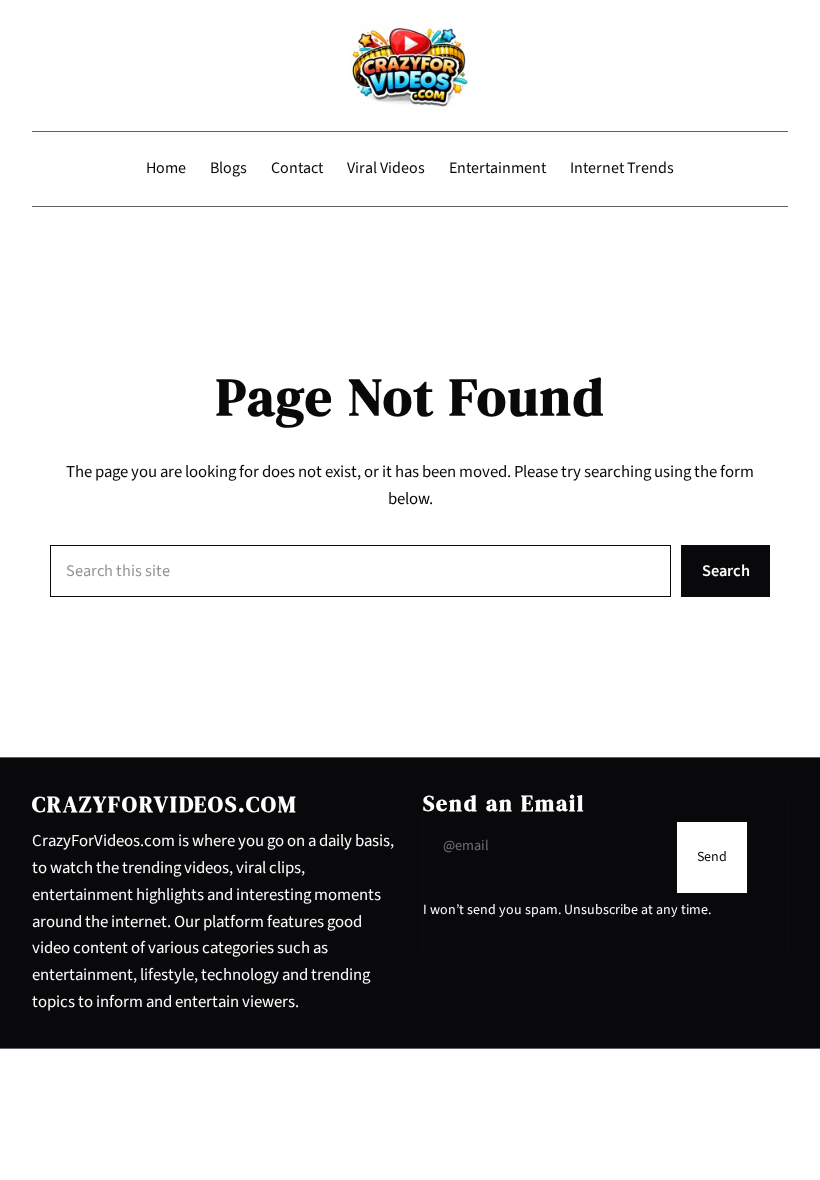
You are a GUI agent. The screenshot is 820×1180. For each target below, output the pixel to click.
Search (726, 571)
